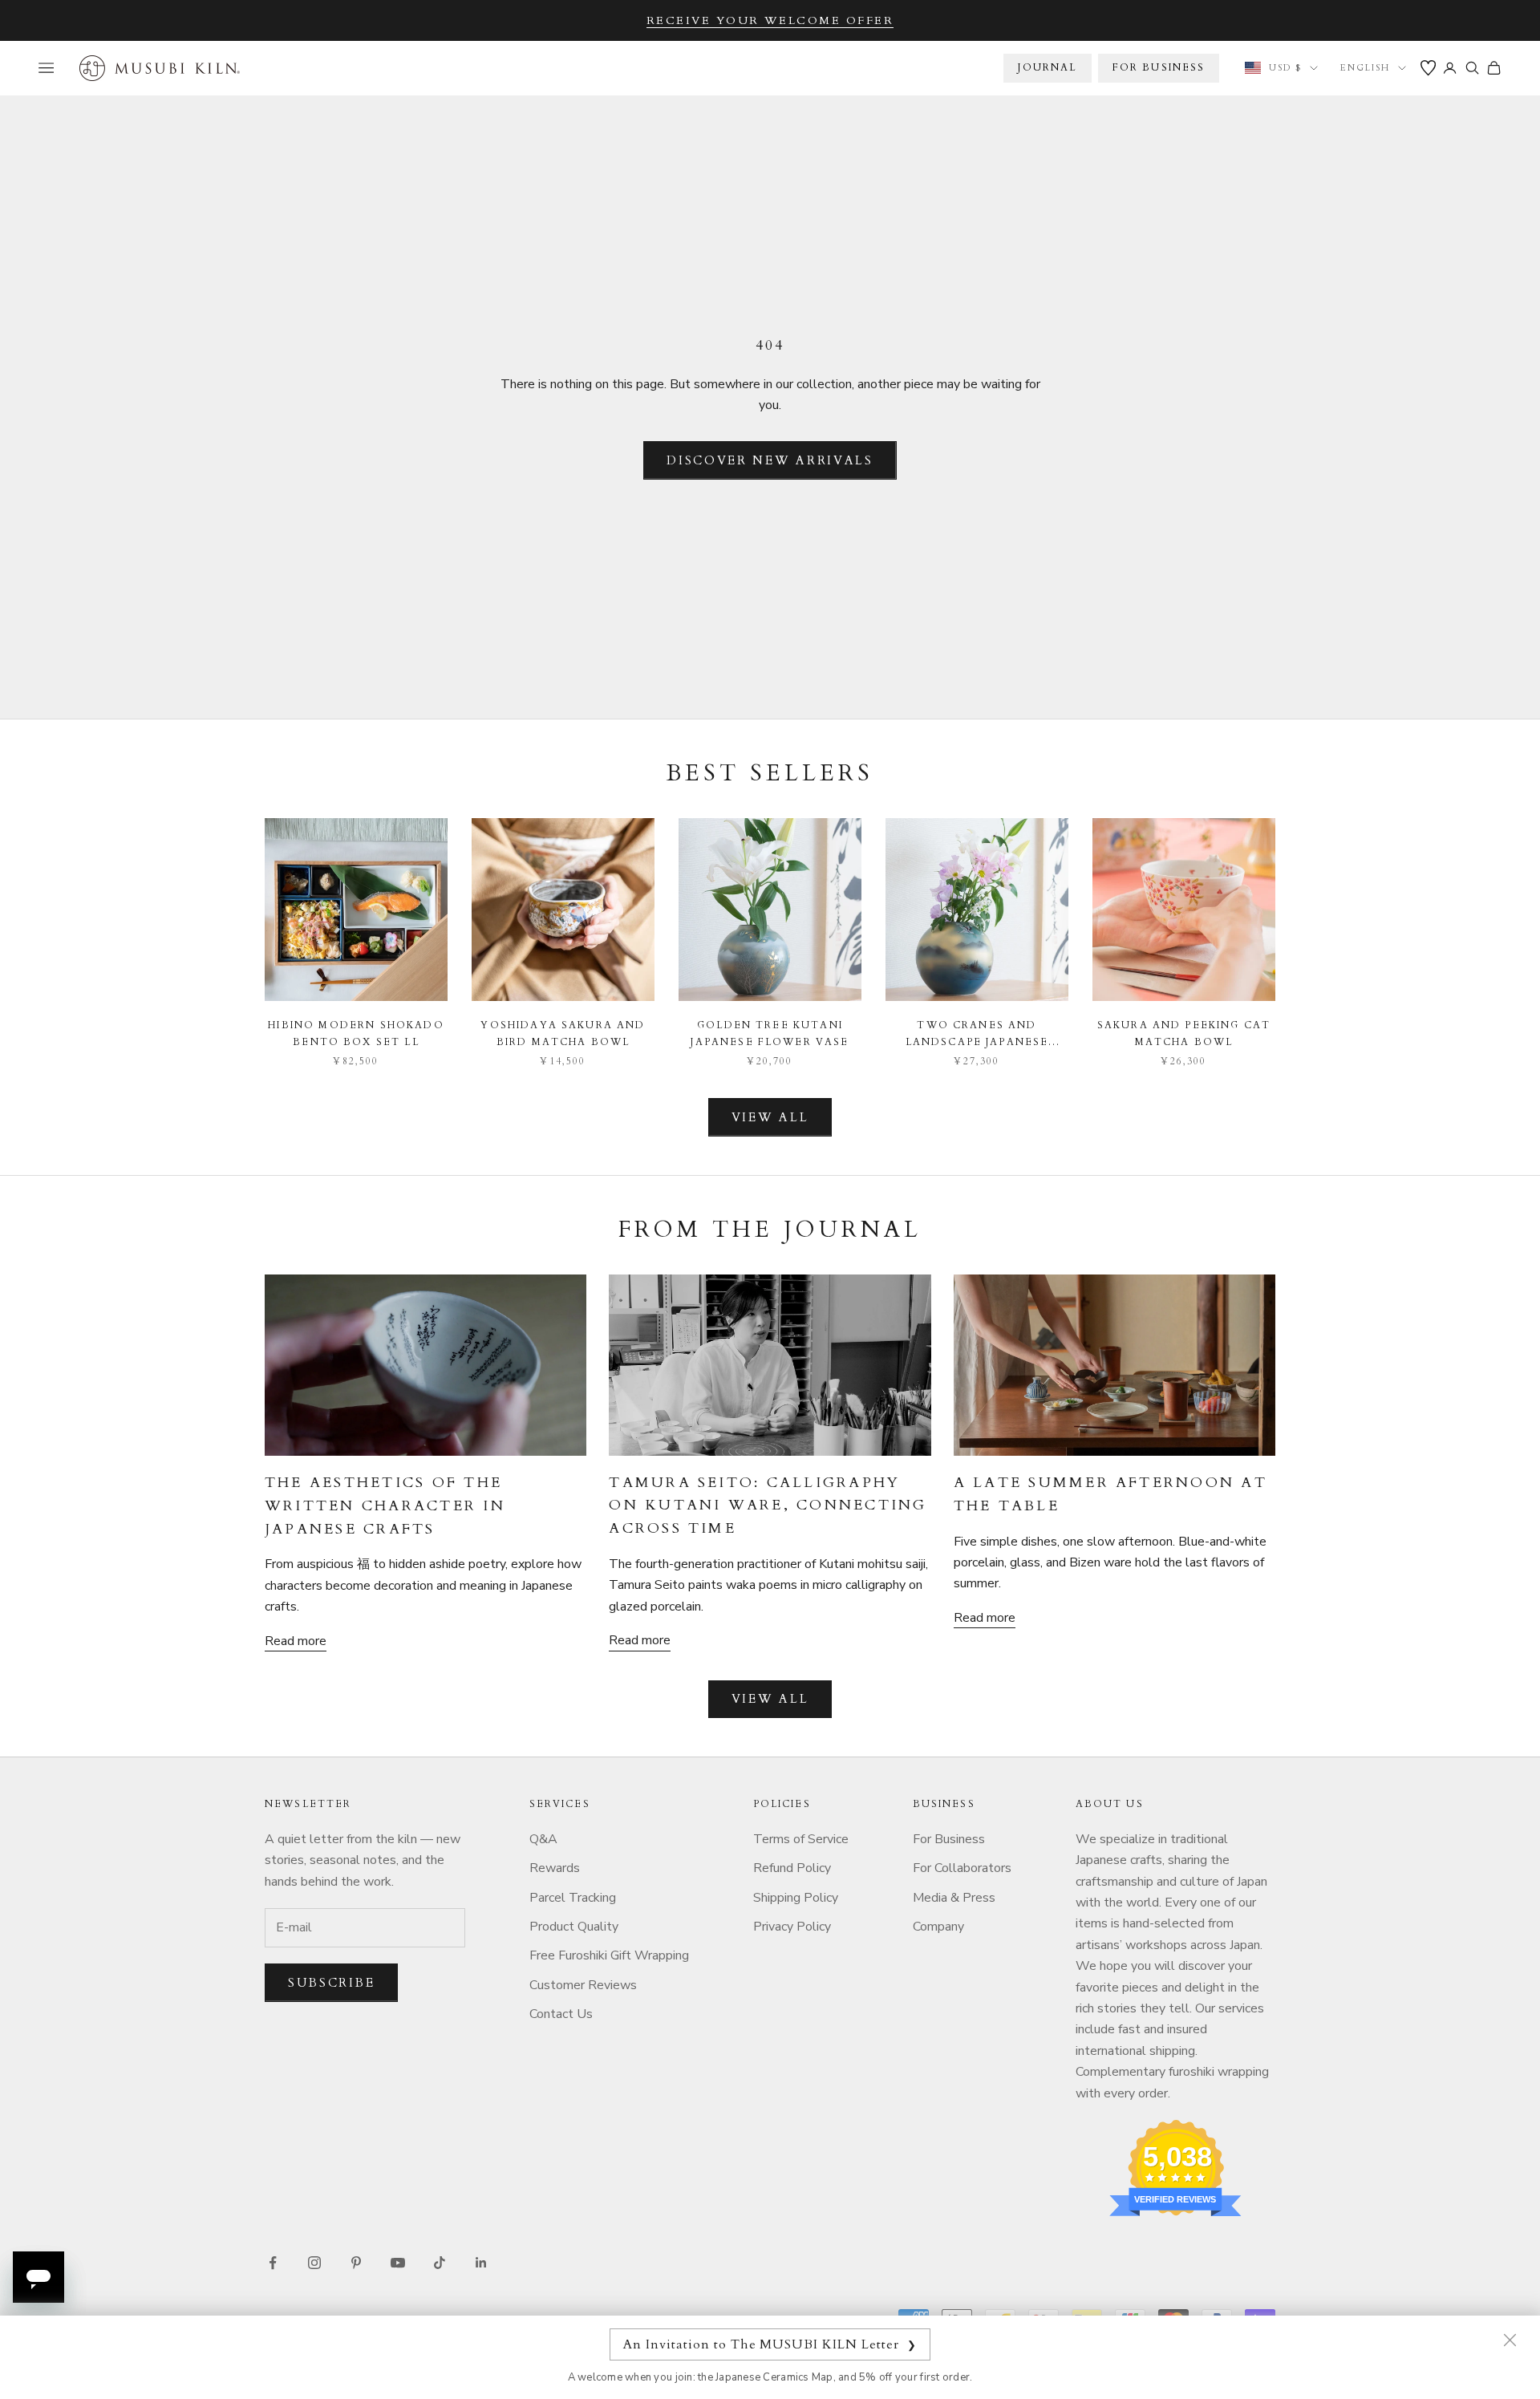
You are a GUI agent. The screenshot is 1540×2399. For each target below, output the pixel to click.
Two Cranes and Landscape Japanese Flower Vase (977, 1034)
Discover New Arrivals (770, 460)
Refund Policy (792, 1868)
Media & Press (954, 1898)
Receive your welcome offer (770, 20)
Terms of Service (801, 1839)
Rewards (555, 1868)
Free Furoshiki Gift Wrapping (609, 1955)
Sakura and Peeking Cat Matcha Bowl (1184, 1033)
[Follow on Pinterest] (356, 2263)
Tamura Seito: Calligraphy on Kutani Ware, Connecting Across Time (768, 1506)
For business (1159, 67)
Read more (296, 1641)
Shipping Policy (796, 1898)
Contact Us (561, 2014)
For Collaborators (962, 1868)
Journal (1047, 67)
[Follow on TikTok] (440, 2263)
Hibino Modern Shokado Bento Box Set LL (356, 1033)
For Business (949, 1839)
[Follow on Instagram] (314, 2263)
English (1365, 68)
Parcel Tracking (573, 1898)
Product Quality (574, 1927)
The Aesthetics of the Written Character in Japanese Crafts (385, 1506)
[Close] (1510, 2340)
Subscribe (331, 1983)
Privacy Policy (792, 1927)
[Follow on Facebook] (273, 2263)
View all (770, 1117)
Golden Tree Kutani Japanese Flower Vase (770, 1033)
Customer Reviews (583, 1985)
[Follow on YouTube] (398, 2263)
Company (938, 1927)
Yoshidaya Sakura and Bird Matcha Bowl (563, 1033)
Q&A (543, 1839)
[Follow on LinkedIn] (481, 2263)
